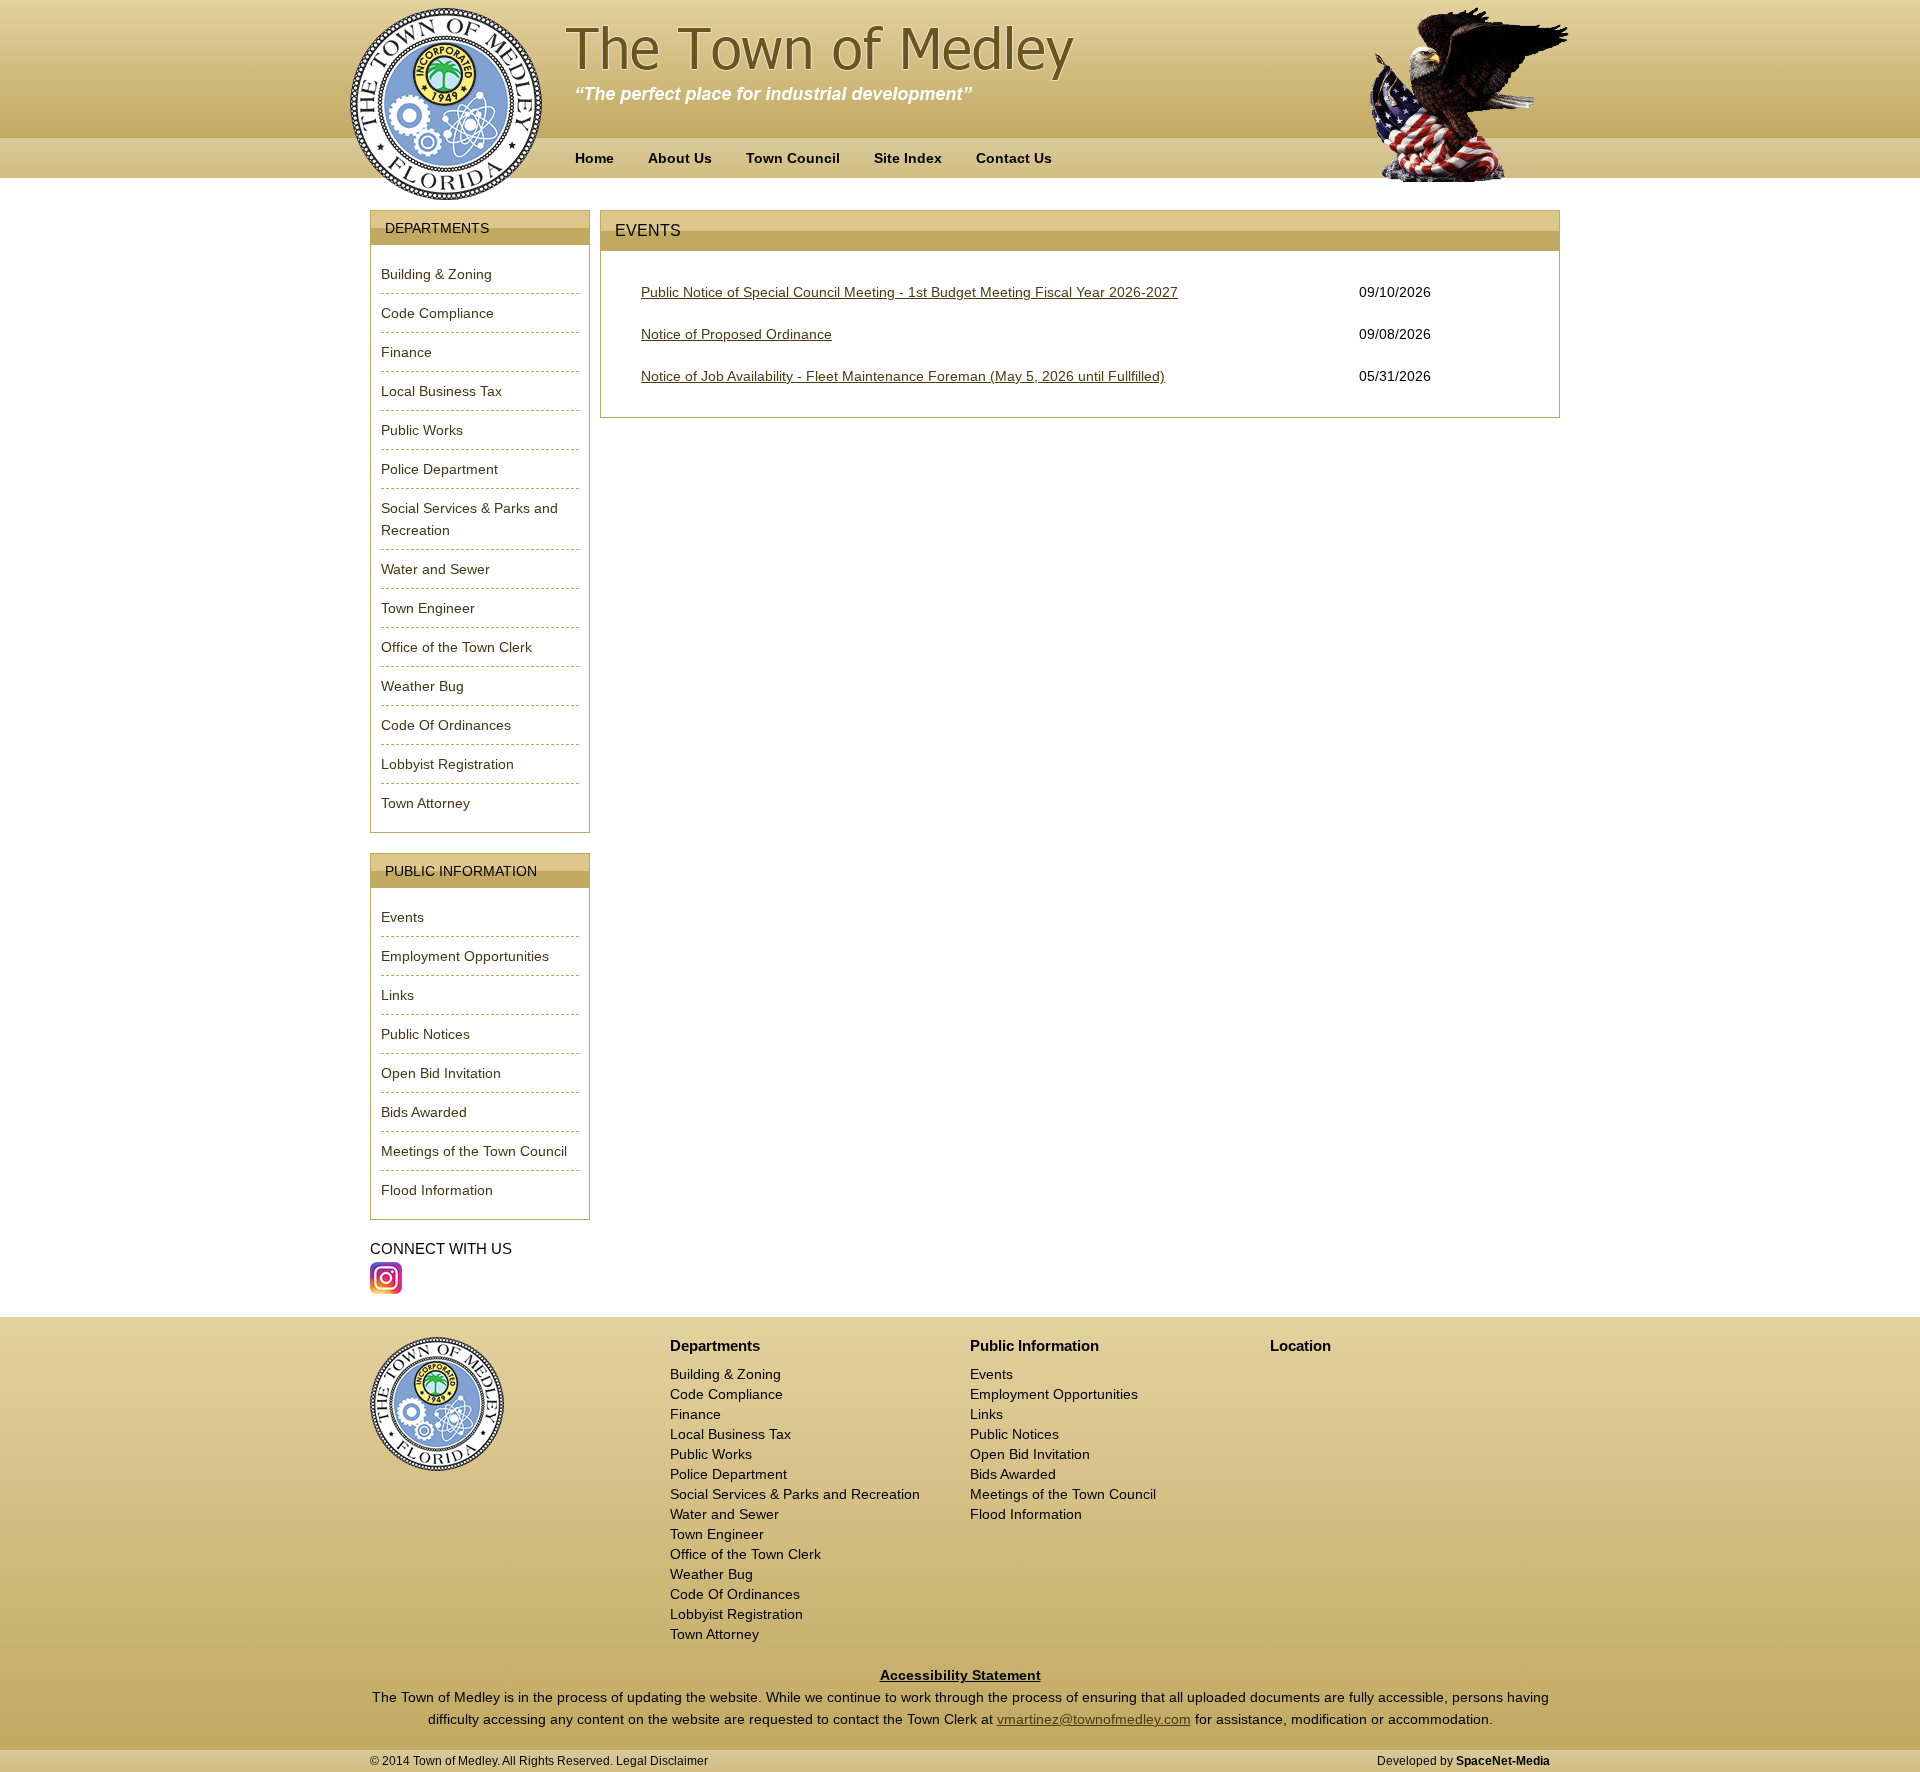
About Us (680, 158)
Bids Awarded (424, 1112)
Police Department (439, 469)
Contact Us (1014, 158)
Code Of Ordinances (446, 725)
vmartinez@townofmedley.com (1094, 1719)
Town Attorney (425, 803)
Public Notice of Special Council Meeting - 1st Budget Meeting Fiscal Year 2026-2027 (909, 292)
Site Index (908, 158)
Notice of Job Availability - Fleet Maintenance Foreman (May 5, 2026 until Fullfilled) (903, 376)
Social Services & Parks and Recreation (795, 1494)
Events (402, 917)
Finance (406, 352)
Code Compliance (437, 313)
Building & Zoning (436, 274)
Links (397, 995)
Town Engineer (428, 608)
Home (594, 158)
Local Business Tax (441, 391)
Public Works (422, 430)
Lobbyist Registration (447, 764)
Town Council (793, 158)
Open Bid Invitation (441, 1073)
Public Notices (425, 1034)
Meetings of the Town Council (474, 1151)
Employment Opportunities (465, 956)
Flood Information (437, 1190)
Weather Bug (422, 686)
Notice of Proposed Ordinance (736, 334)
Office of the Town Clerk (456, 647)
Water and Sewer (435, 569)
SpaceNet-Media (1503, 1761)
